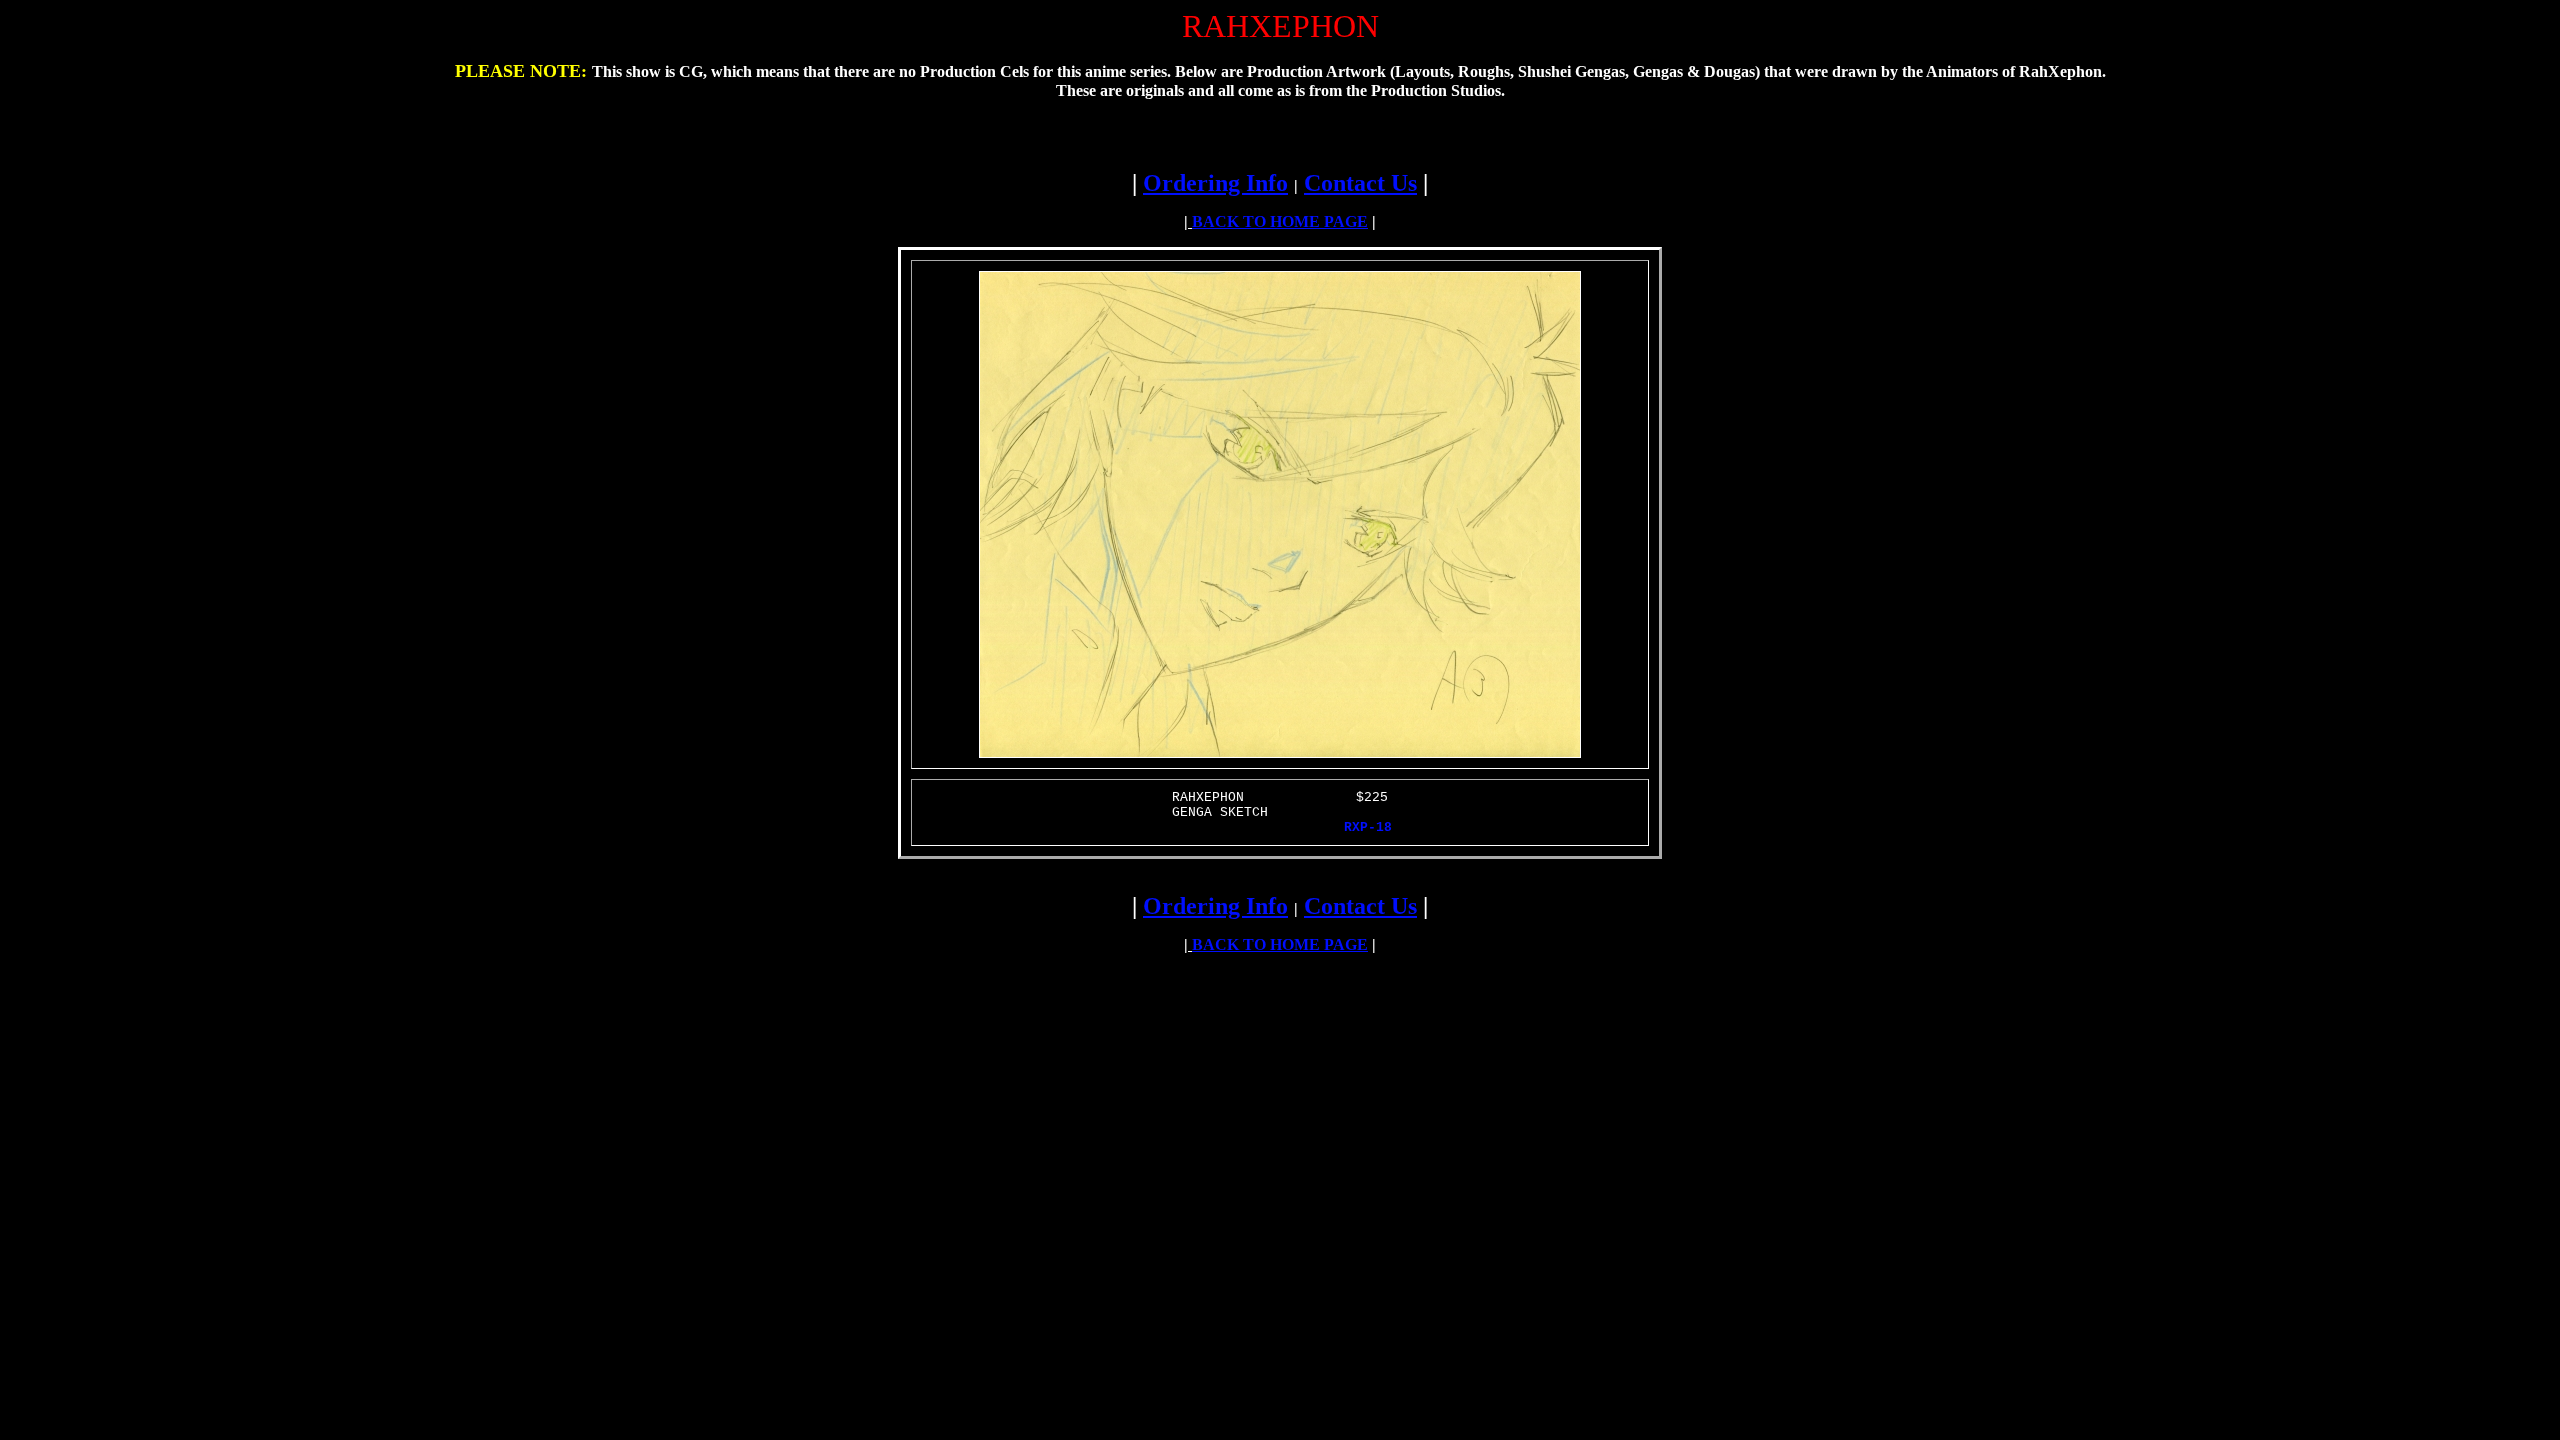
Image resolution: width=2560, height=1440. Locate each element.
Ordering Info (1215, 183)
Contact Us (1360, 183)
